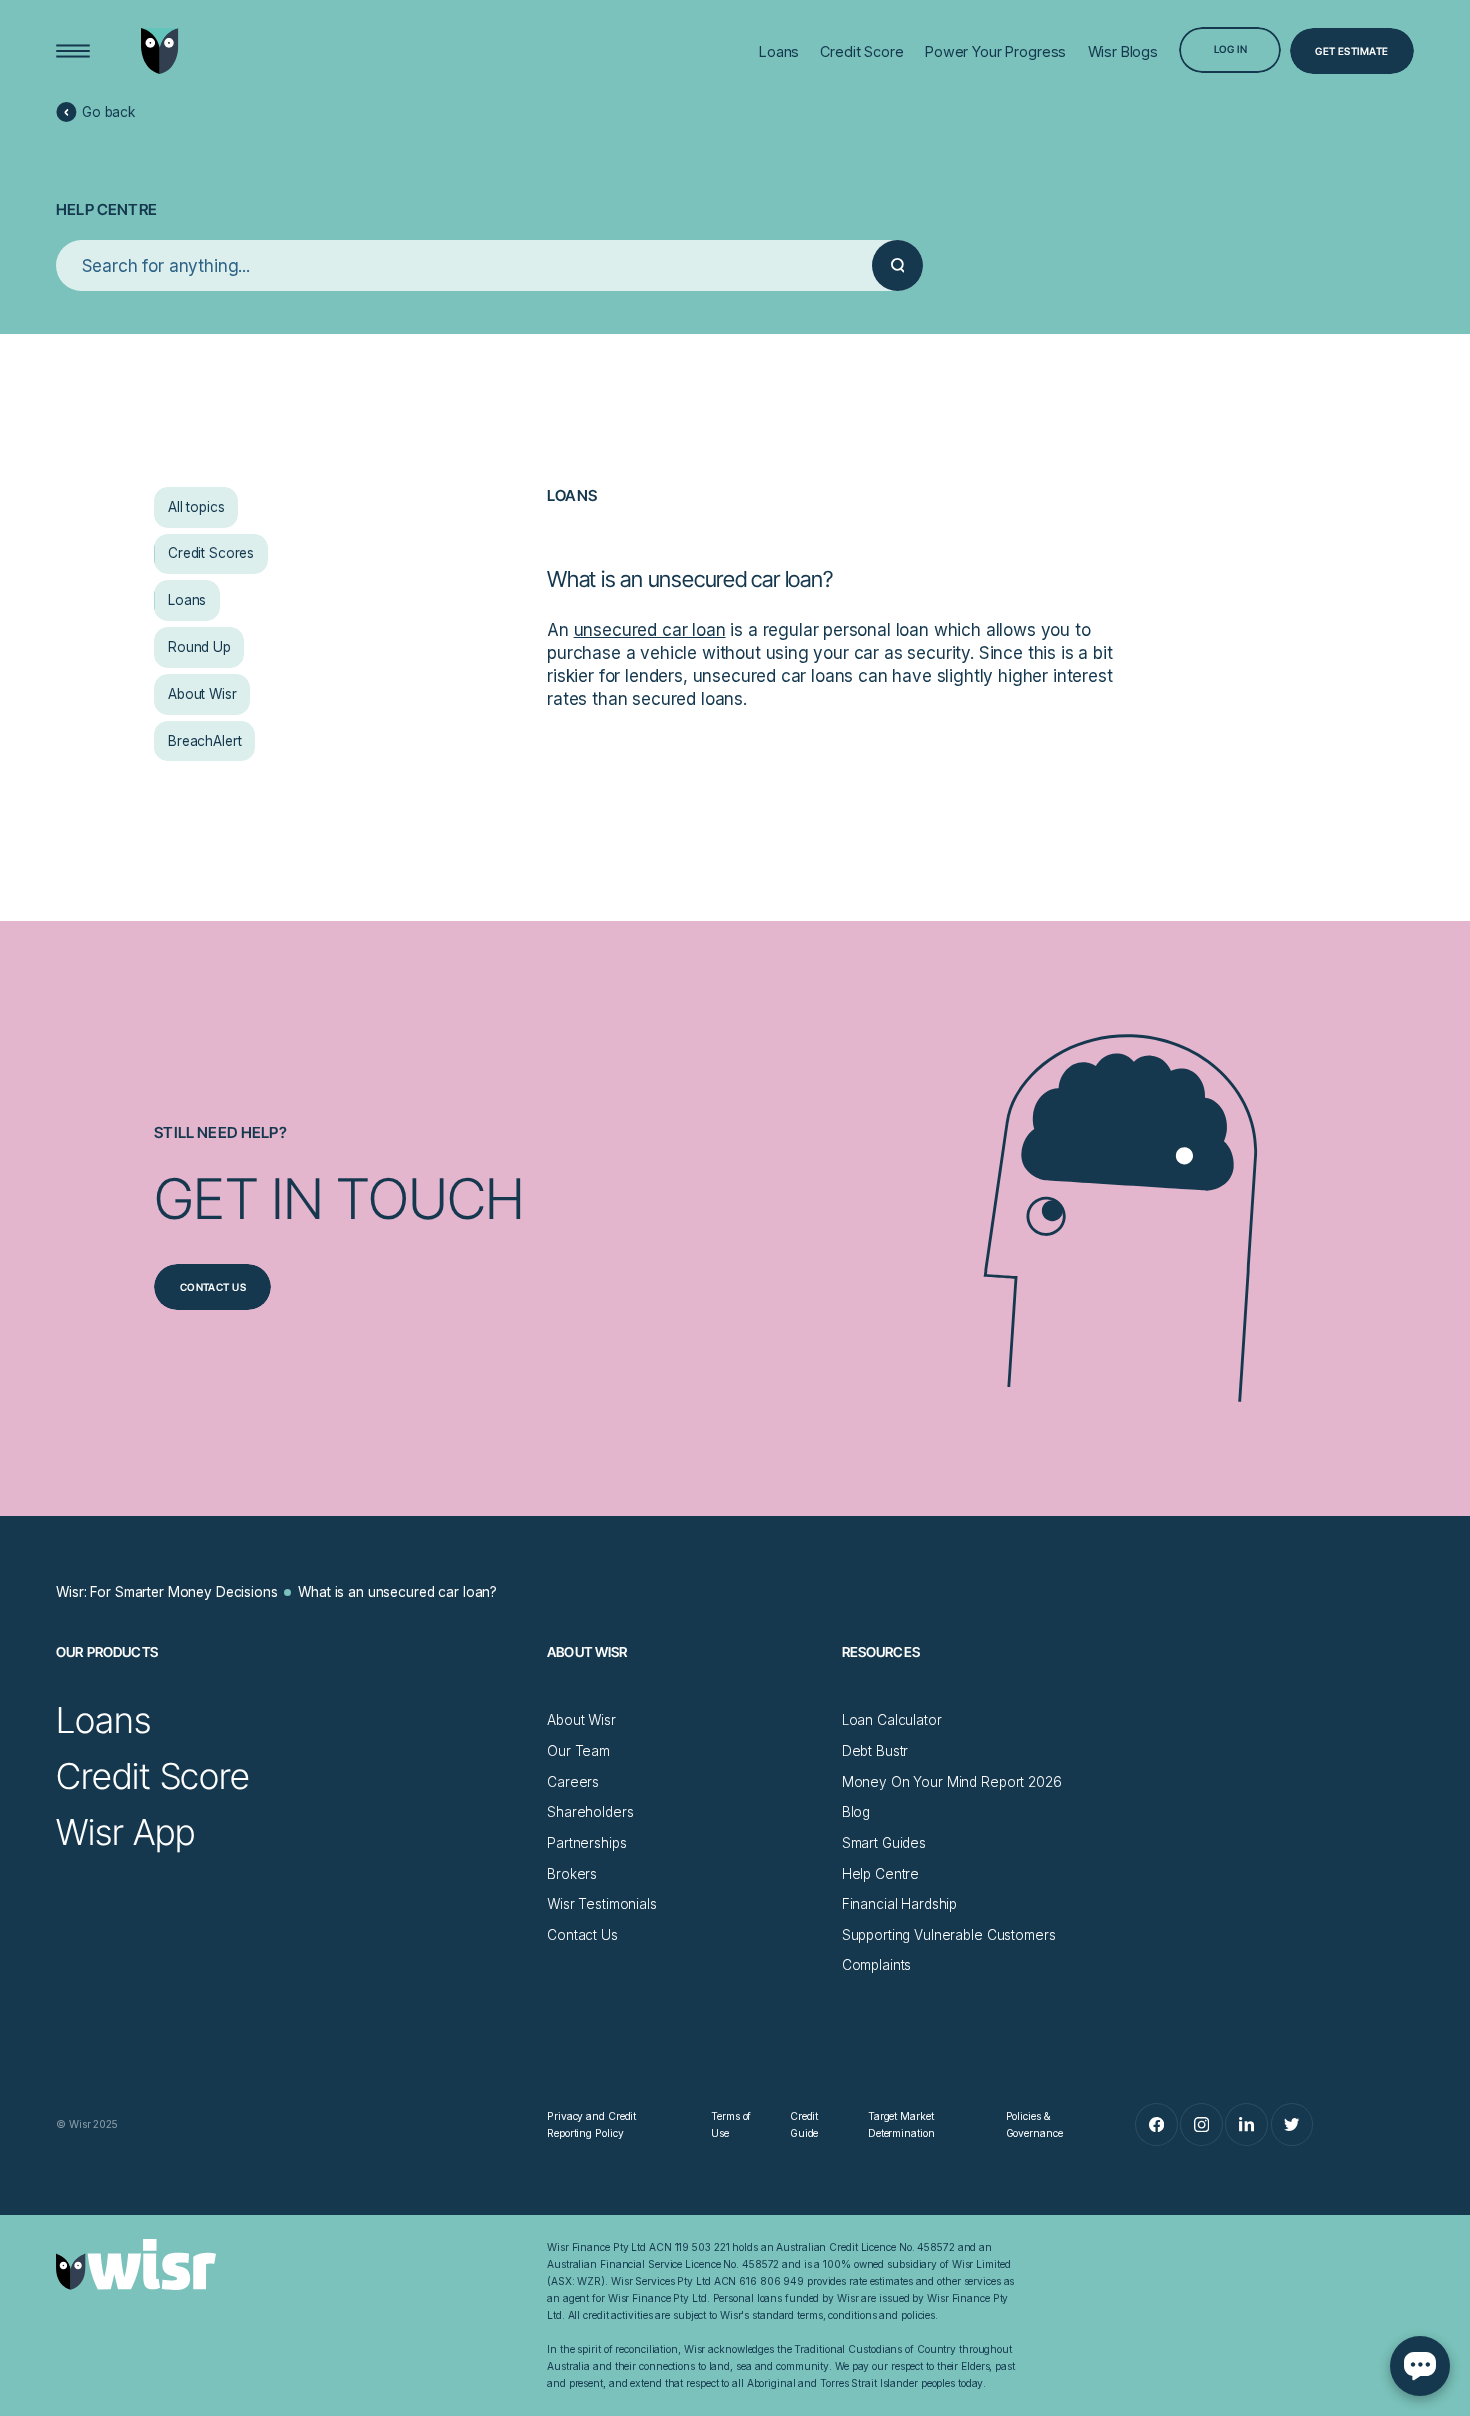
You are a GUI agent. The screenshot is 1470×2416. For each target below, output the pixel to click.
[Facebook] (1156, 2124)
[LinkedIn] (1246, 2124)
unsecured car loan (650, 630)
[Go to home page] (160, 51)
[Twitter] (1292, 2124)
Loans (572, 495)
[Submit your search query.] (897, 265)
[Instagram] (1201, 2124)
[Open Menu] (73, 51)
